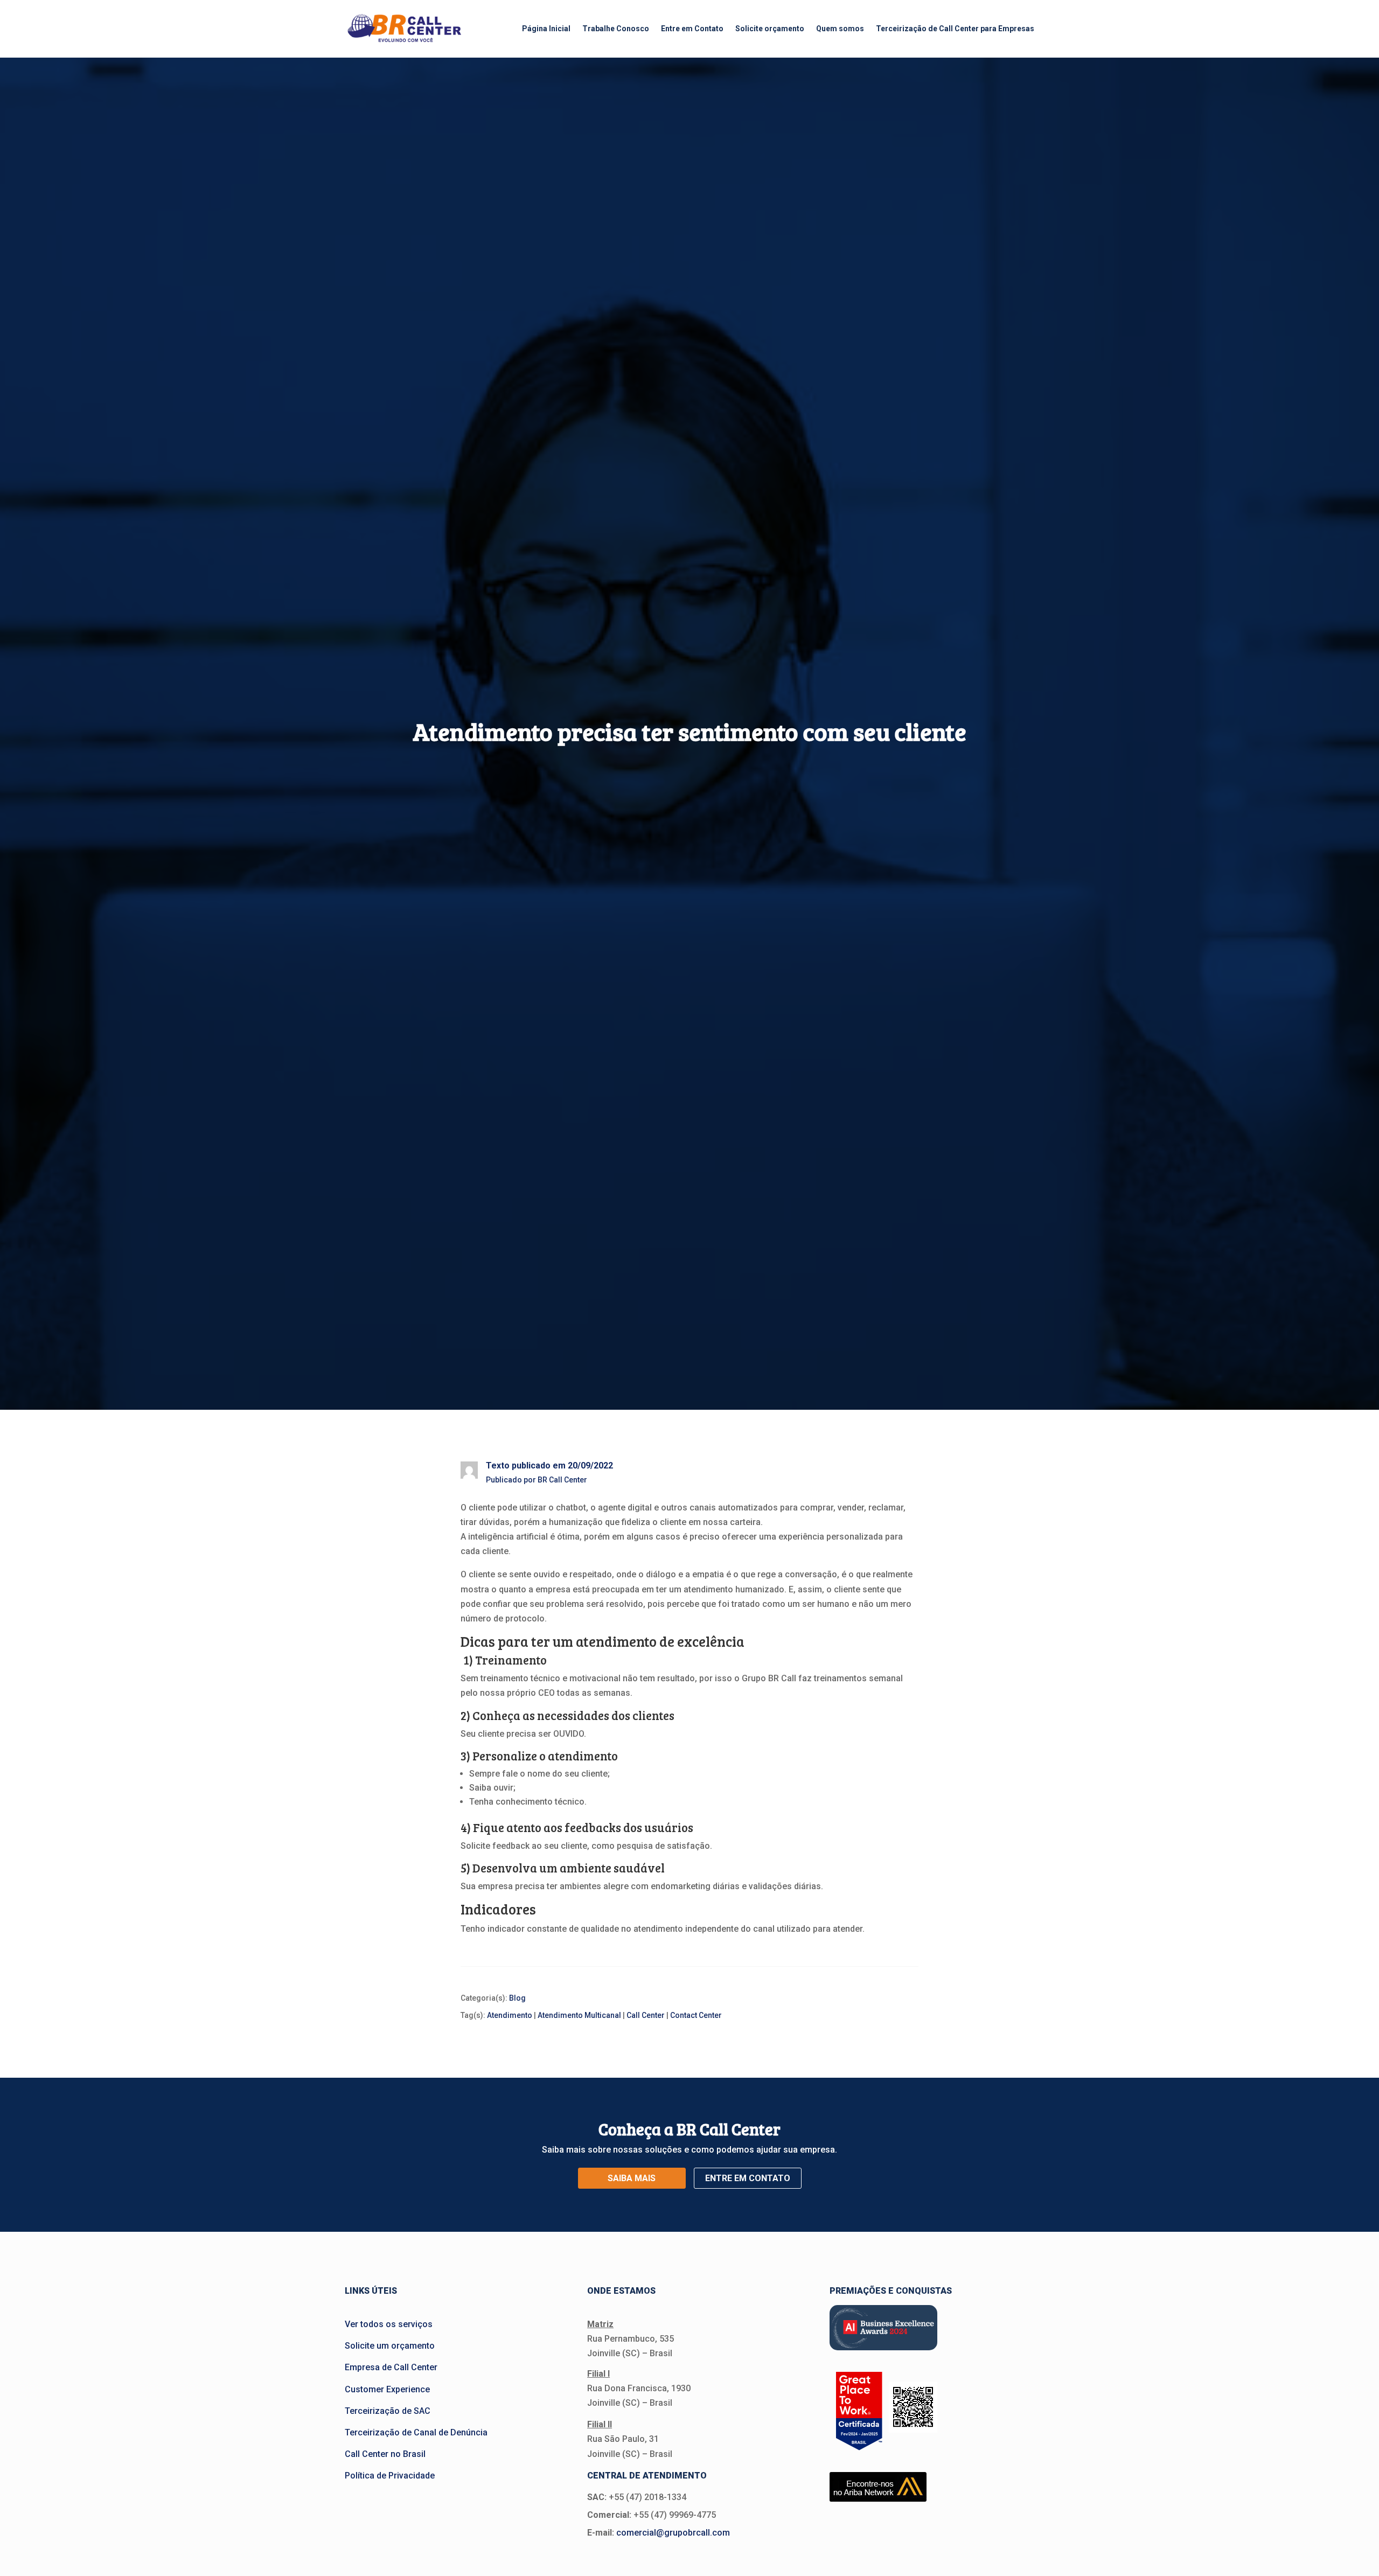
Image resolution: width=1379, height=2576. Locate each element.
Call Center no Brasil (385, 2454)
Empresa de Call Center (391, 2367)
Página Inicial (546, 29)
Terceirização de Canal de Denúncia (416, 2432)
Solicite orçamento (770, 29)
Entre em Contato (692, 29)
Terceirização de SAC (388, 2411)
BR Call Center (562, 1480)
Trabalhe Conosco (616, 29)
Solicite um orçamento (390, 2346)
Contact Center (696, 2015)
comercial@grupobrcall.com (673, 2533)
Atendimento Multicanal (579, 2015)
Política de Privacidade (390, 2476)
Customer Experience (387, 2389)
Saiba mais (632, 2178)
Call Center (646, 2015)
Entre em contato (748, 2178)
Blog (517, 1998)
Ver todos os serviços (389, 2324)
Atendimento (510, 2015)
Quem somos (840, 29)
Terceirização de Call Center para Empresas (955, 29)
